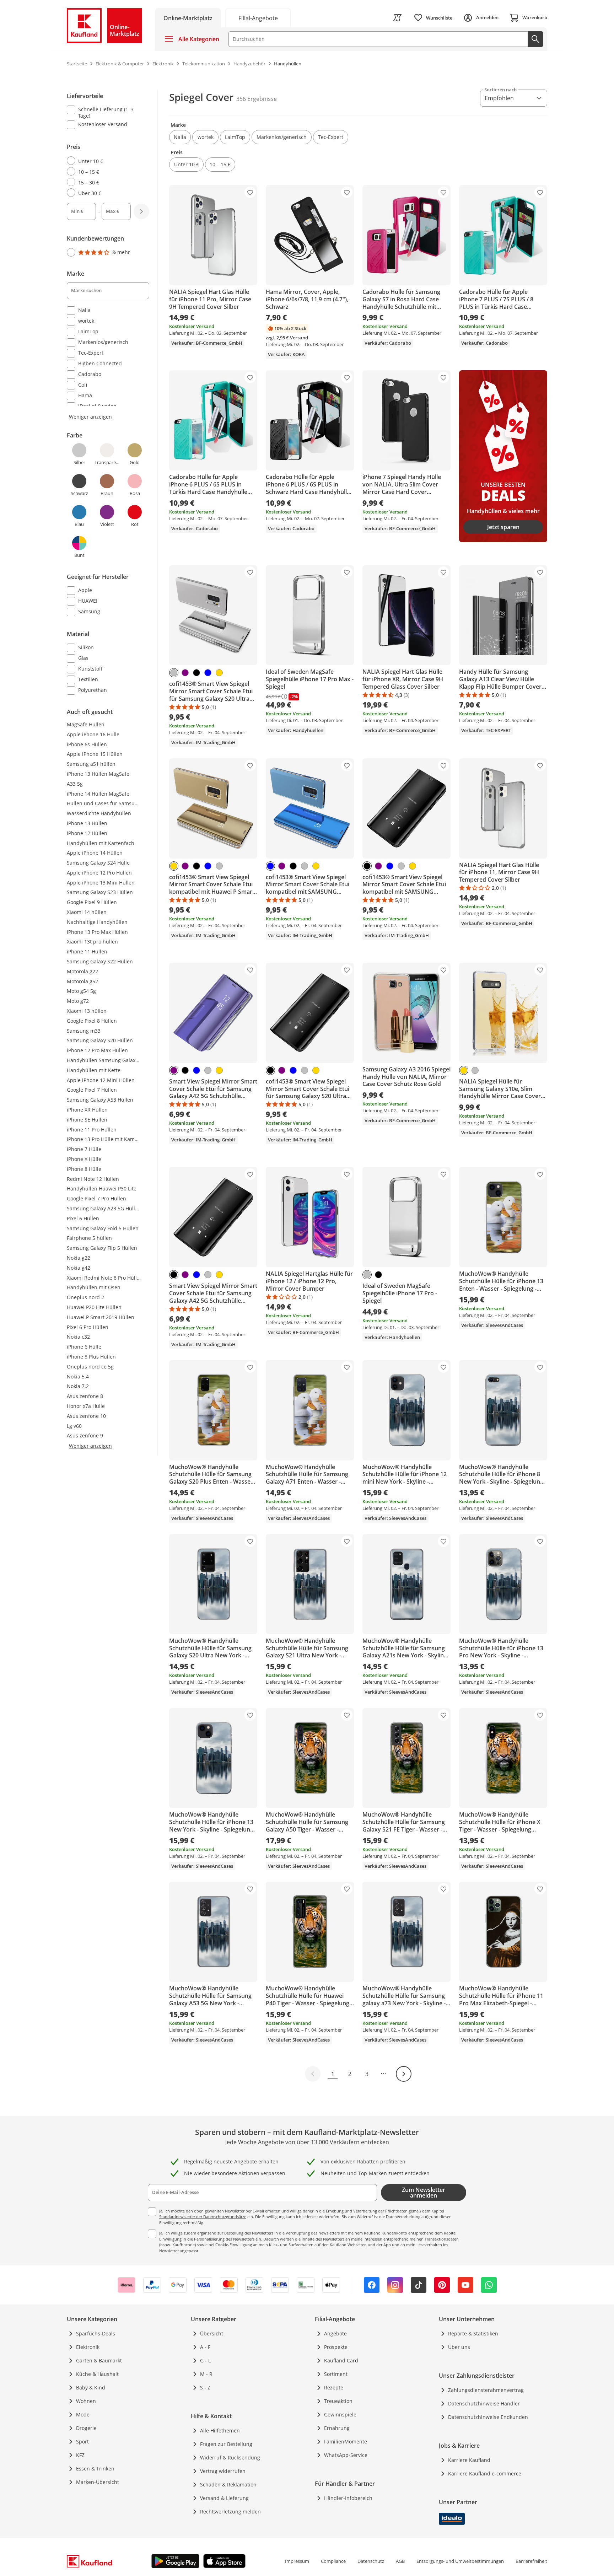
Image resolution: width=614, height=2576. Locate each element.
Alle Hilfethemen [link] (220, 2430)
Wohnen (86, 2401)
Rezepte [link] (334, 2387)
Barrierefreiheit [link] (531, 2561)
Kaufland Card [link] (341, 2360)
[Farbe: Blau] (208, 673)
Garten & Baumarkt (99, 2360)
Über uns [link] (459, 2347)
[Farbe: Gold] (219, 673)
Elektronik (88, 2347)
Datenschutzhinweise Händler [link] (484, 2403)
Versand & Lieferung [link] (224, 2498)
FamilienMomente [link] (346, 2441)
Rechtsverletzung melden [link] (230, 2512)
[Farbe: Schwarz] (196, 673)
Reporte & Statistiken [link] (473, 2333)
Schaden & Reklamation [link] (228, 2484)
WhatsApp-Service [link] (346, 2455)
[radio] (105, 161)
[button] (180, 137)
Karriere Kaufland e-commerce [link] (485, 2473)
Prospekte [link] (336, 2347)
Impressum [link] (297, 2561)
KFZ (80, 2455)
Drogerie (86, 2428)
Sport (82, 2441)
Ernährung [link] (337, 2428)
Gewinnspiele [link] (340, 2414)
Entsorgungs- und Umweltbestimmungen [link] (460, 2561)
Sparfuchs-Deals (96, 2333)
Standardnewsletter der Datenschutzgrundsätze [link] (203, 2217)
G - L (205, 2360)
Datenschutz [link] (371, 2561)
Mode (83, 2414)
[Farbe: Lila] (185, 673)
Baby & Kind (91, 2387)
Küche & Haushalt (97, 2374)
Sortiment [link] (336, 2374)
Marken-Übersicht (98, 2482)
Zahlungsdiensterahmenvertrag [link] (486, 2390)
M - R (206, 2374)
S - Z (205, 2387)
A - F (205, 2347)
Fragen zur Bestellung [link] (226, 2444)
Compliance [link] (333, 2561)
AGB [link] (400, 2561)
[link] (258, 18)
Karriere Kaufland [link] (469, 2460)
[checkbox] (105, 112)
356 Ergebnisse (257, 99)
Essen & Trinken (95, 2469)
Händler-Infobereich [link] (348, 2498)
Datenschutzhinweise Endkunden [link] (488, 2417)
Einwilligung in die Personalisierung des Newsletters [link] (207, 2239)
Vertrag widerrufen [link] (223, 2471)
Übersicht (212, 2333)
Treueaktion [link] (338, 2401)
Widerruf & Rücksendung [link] (230, 2457)
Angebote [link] (335, 2333)
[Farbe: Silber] (174, 673)
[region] (112, 394)
